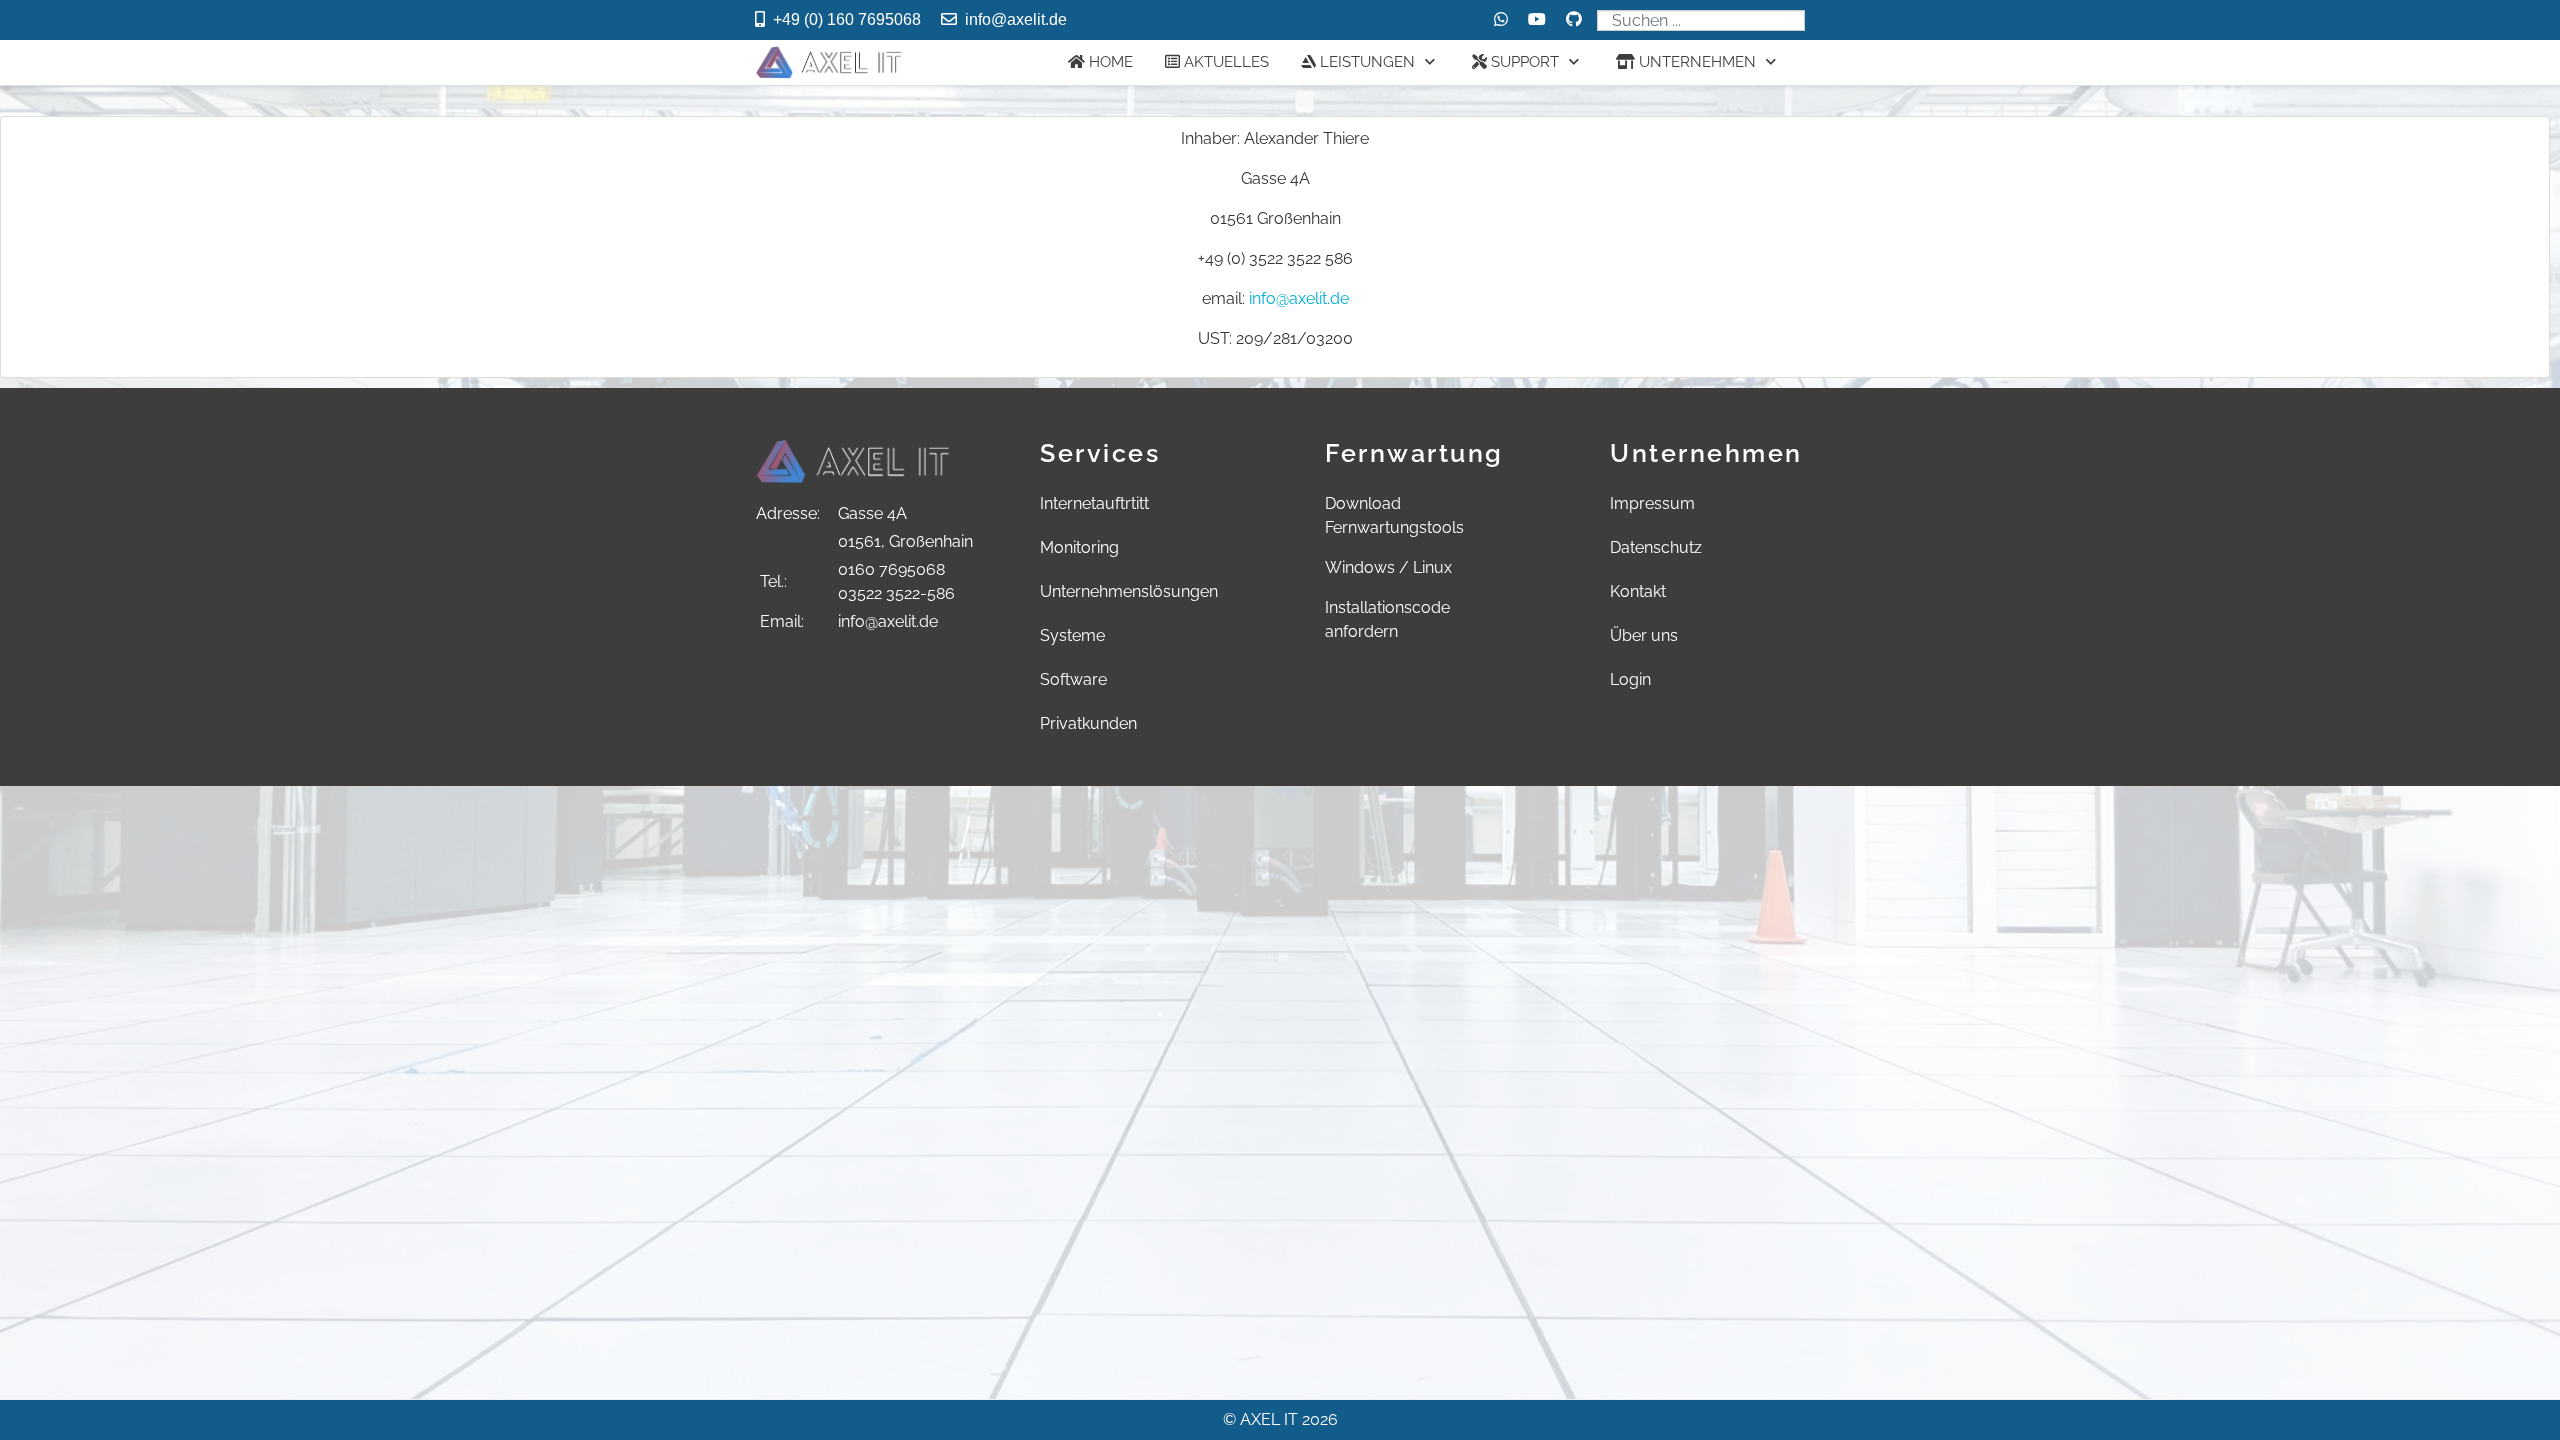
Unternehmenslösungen (1129, 591)
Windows (1360, 567)
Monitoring (1079, 547)
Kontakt (1638, 591)
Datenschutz (1656, 547)
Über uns (1644, 635)
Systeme (1072, 635)
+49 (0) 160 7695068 (847, 19)
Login (1630, 679)
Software (1073, 679)
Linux (1432, 567)
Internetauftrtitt (1094, 503)
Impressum (1652, 503)
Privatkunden (1088, 723)
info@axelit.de (1016, 19)
